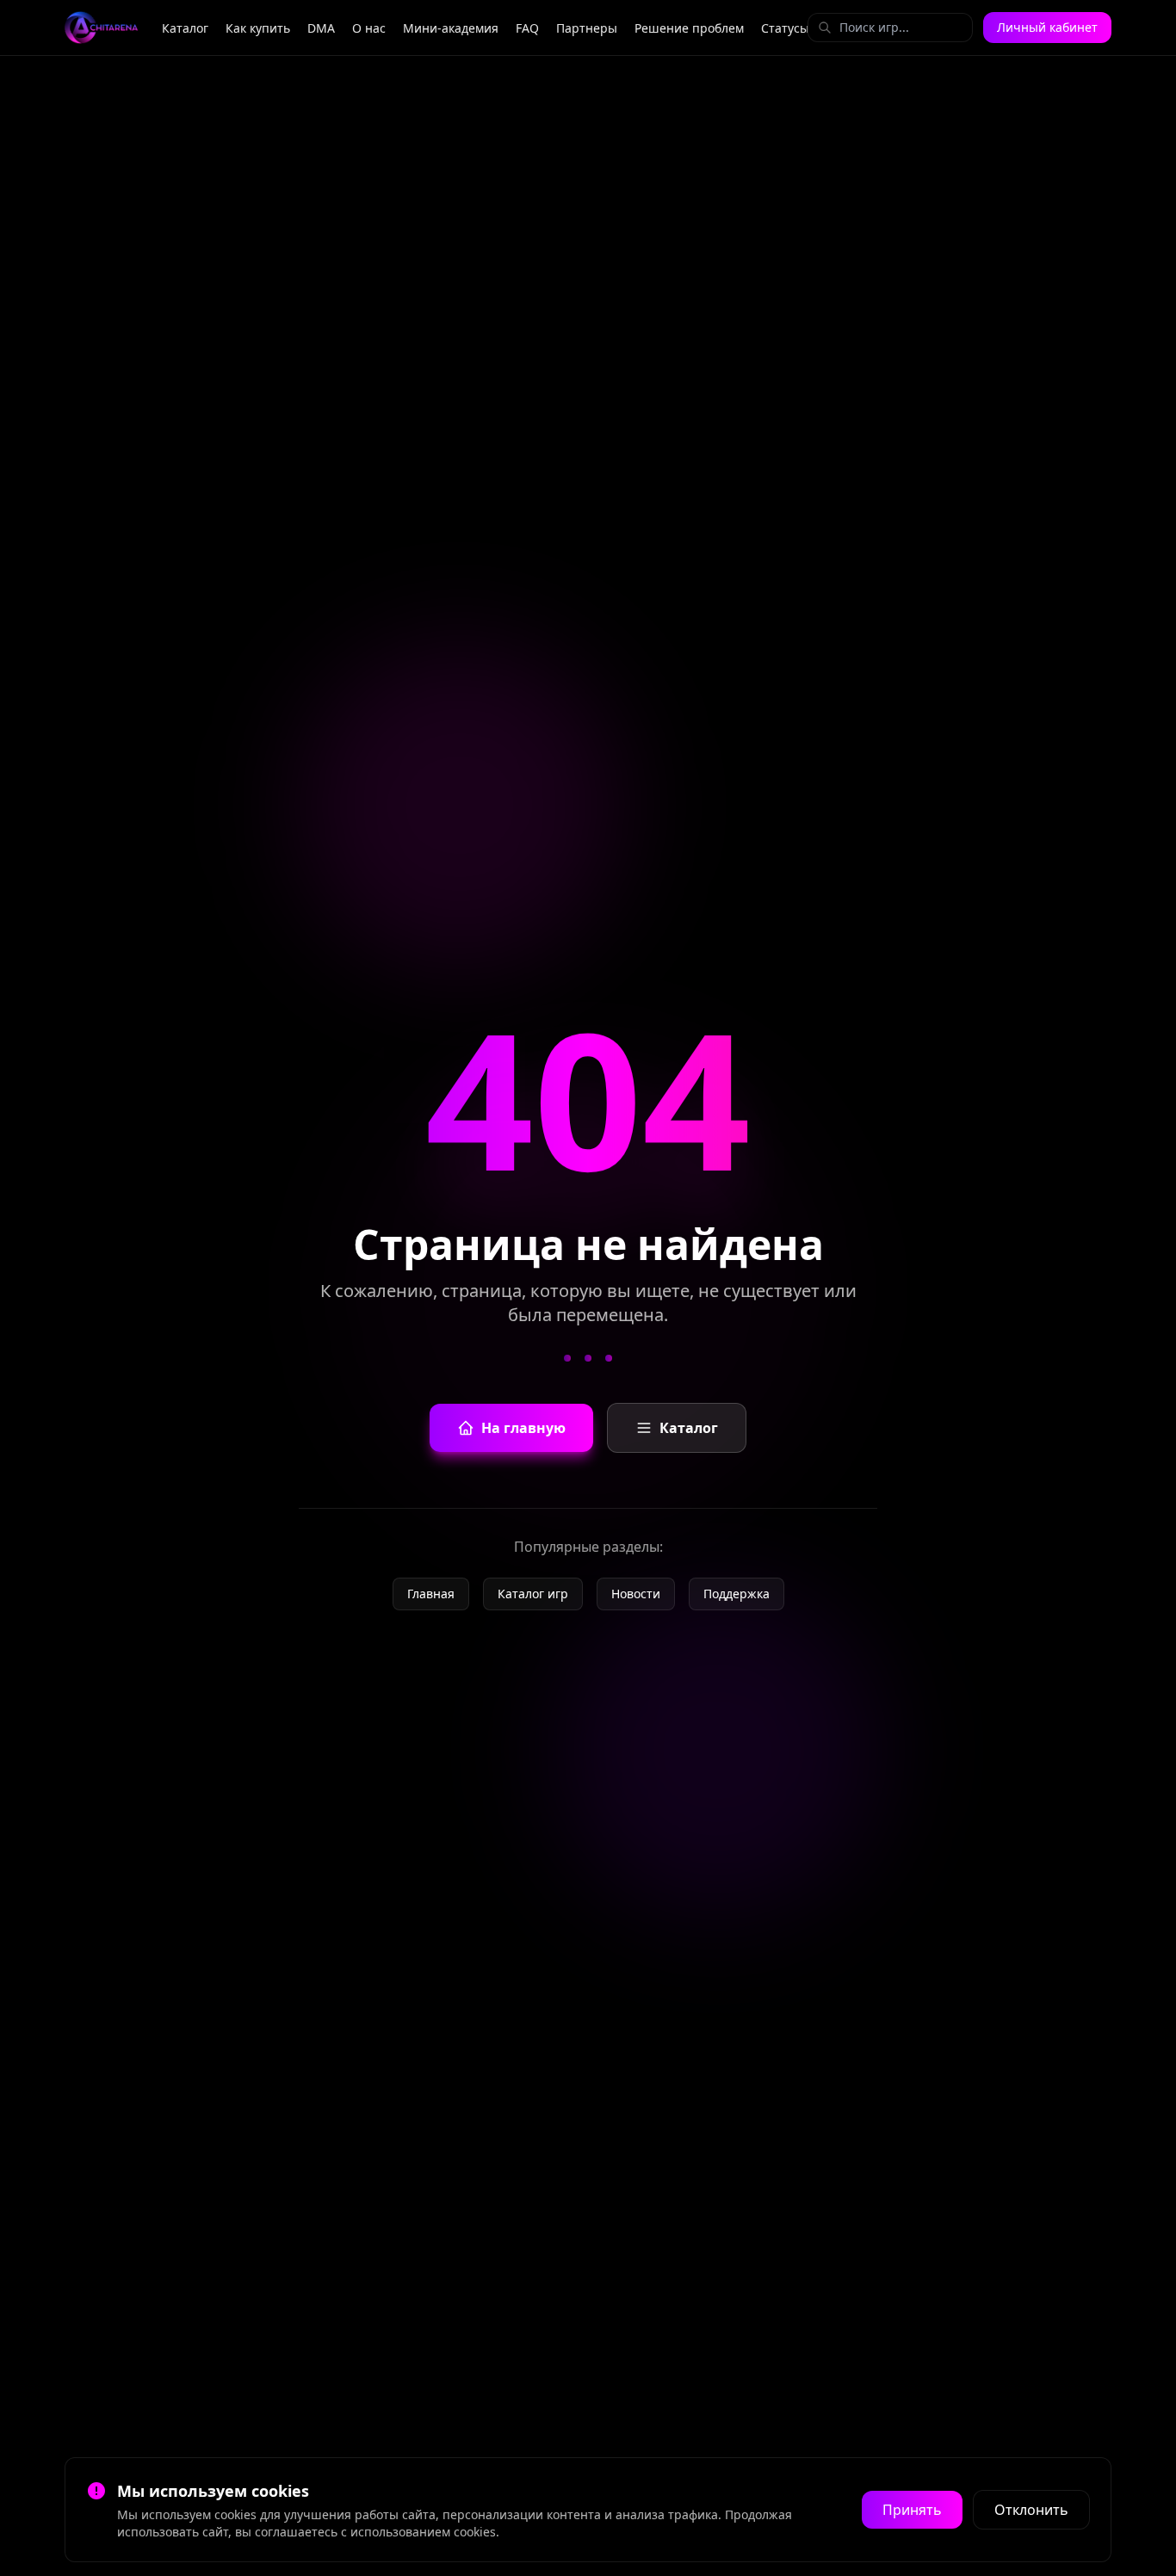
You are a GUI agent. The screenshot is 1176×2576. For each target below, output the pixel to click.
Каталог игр (533, 1594)
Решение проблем (689, 28)
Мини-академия (451, 28)
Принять (912, 2510)
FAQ (527, 28)
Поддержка (737, 1594)
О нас (369, 28)
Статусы (785, 28)
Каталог (185, 28)
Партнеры (587, 28)
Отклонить (1031, 2510)
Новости (636, 1594)
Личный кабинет (1047, 27)
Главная (431, 1594)
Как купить (258, 28)
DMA (321, 28)
